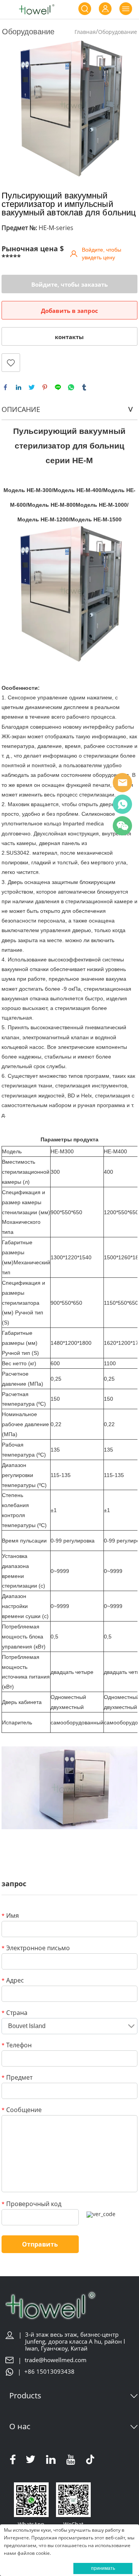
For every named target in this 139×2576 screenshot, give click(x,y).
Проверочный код (31, 2204)
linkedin (19, 387)
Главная (85, 32)
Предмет (17, 2078)
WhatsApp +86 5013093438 (122, 804)
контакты (69, 337)
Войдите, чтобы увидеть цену (102, 254)
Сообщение (22, 2110)
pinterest (45, 387)
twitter (32, 387)
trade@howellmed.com (56, 2360)
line (58, 387)
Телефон (17, 2046)
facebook (5, 387)
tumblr (84, 387)
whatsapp (71, 387)
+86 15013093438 (49, 2372)
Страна (14, 2013)
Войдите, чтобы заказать (69, 284)
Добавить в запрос (69, 311)
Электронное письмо (36, 1948)
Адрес (13, 1981)
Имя (10, 1916)
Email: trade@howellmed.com (122, 783)
